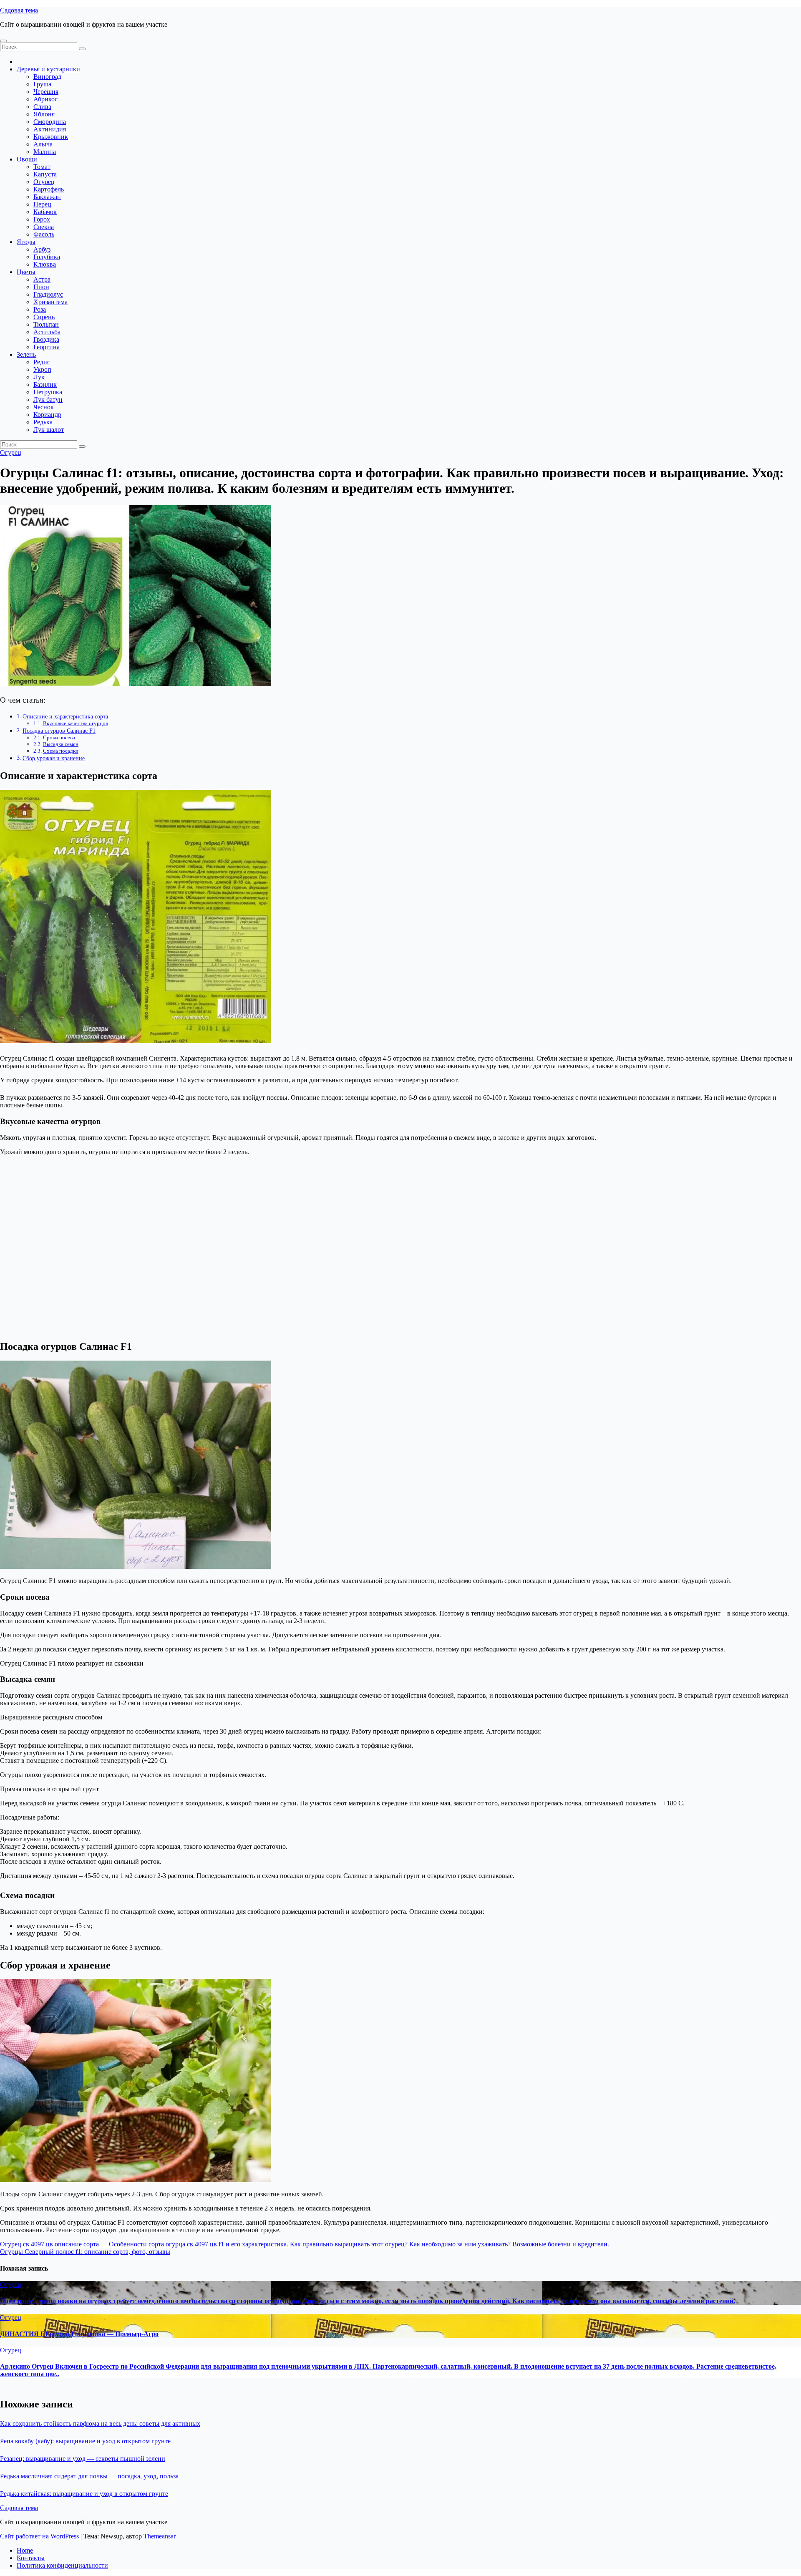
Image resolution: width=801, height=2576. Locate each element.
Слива (42, 107)
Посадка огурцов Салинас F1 (59, 731)
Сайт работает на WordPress (40, 2536)
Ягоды (26, 242)
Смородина (50, 122)
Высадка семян (61, 744)
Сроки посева (59, 737)
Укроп (42, 369)
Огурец (44, 182)
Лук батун (48, 400)
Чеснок (44, 407)
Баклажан (47, 197)
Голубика (47, 257)
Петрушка (48, 392)
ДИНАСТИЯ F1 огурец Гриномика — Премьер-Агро (79, 2334)
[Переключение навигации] (3, 41)
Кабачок (45, 212)
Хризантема (50, 302)
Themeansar (160, 2536)
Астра (42, 279)
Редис (42, 362)
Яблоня (44, 114)
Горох (42, 219)
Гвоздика (46, 339)
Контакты (31, 2558)
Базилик (45, 384)
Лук (39, 377)
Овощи (27, 159)
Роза (40, 309)
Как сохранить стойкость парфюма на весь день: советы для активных (100, 2424)
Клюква (45, 264)
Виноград (47, 77)
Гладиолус (48, 294)
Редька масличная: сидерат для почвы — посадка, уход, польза (89, 2476)
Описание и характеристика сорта (65, 716)
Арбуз (42, 249)
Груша (42, 84)
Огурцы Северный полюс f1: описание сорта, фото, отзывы (85, 2252)
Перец (42, 204)
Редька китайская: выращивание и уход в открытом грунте (84, 2494)
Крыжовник (51, 137)
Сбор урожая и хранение (54, 758)
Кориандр (47, 415)
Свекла (44, 227)
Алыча (43, 144)
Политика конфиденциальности (62, 2565)
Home (25, 2550)
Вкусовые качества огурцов (76, 723)
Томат (42, 167)
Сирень (44, 317)
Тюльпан (46, 324)
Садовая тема (19, 10)
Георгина (47, 347)
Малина (45, 152)
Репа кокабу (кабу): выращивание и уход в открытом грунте (85, 2441)
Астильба (47, 332)
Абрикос (45, 99)
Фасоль (44, 234)
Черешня (46, 92)
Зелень (26, 354)
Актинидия (50, 129)
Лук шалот (49, 430)
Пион (41, 287)
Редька (43, 422)
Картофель (49, 189)
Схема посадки (61, 751)
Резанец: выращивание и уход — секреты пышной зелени (83, 2459)
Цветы (26, 272)
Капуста (45, 174)
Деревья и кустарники (48, 69)
